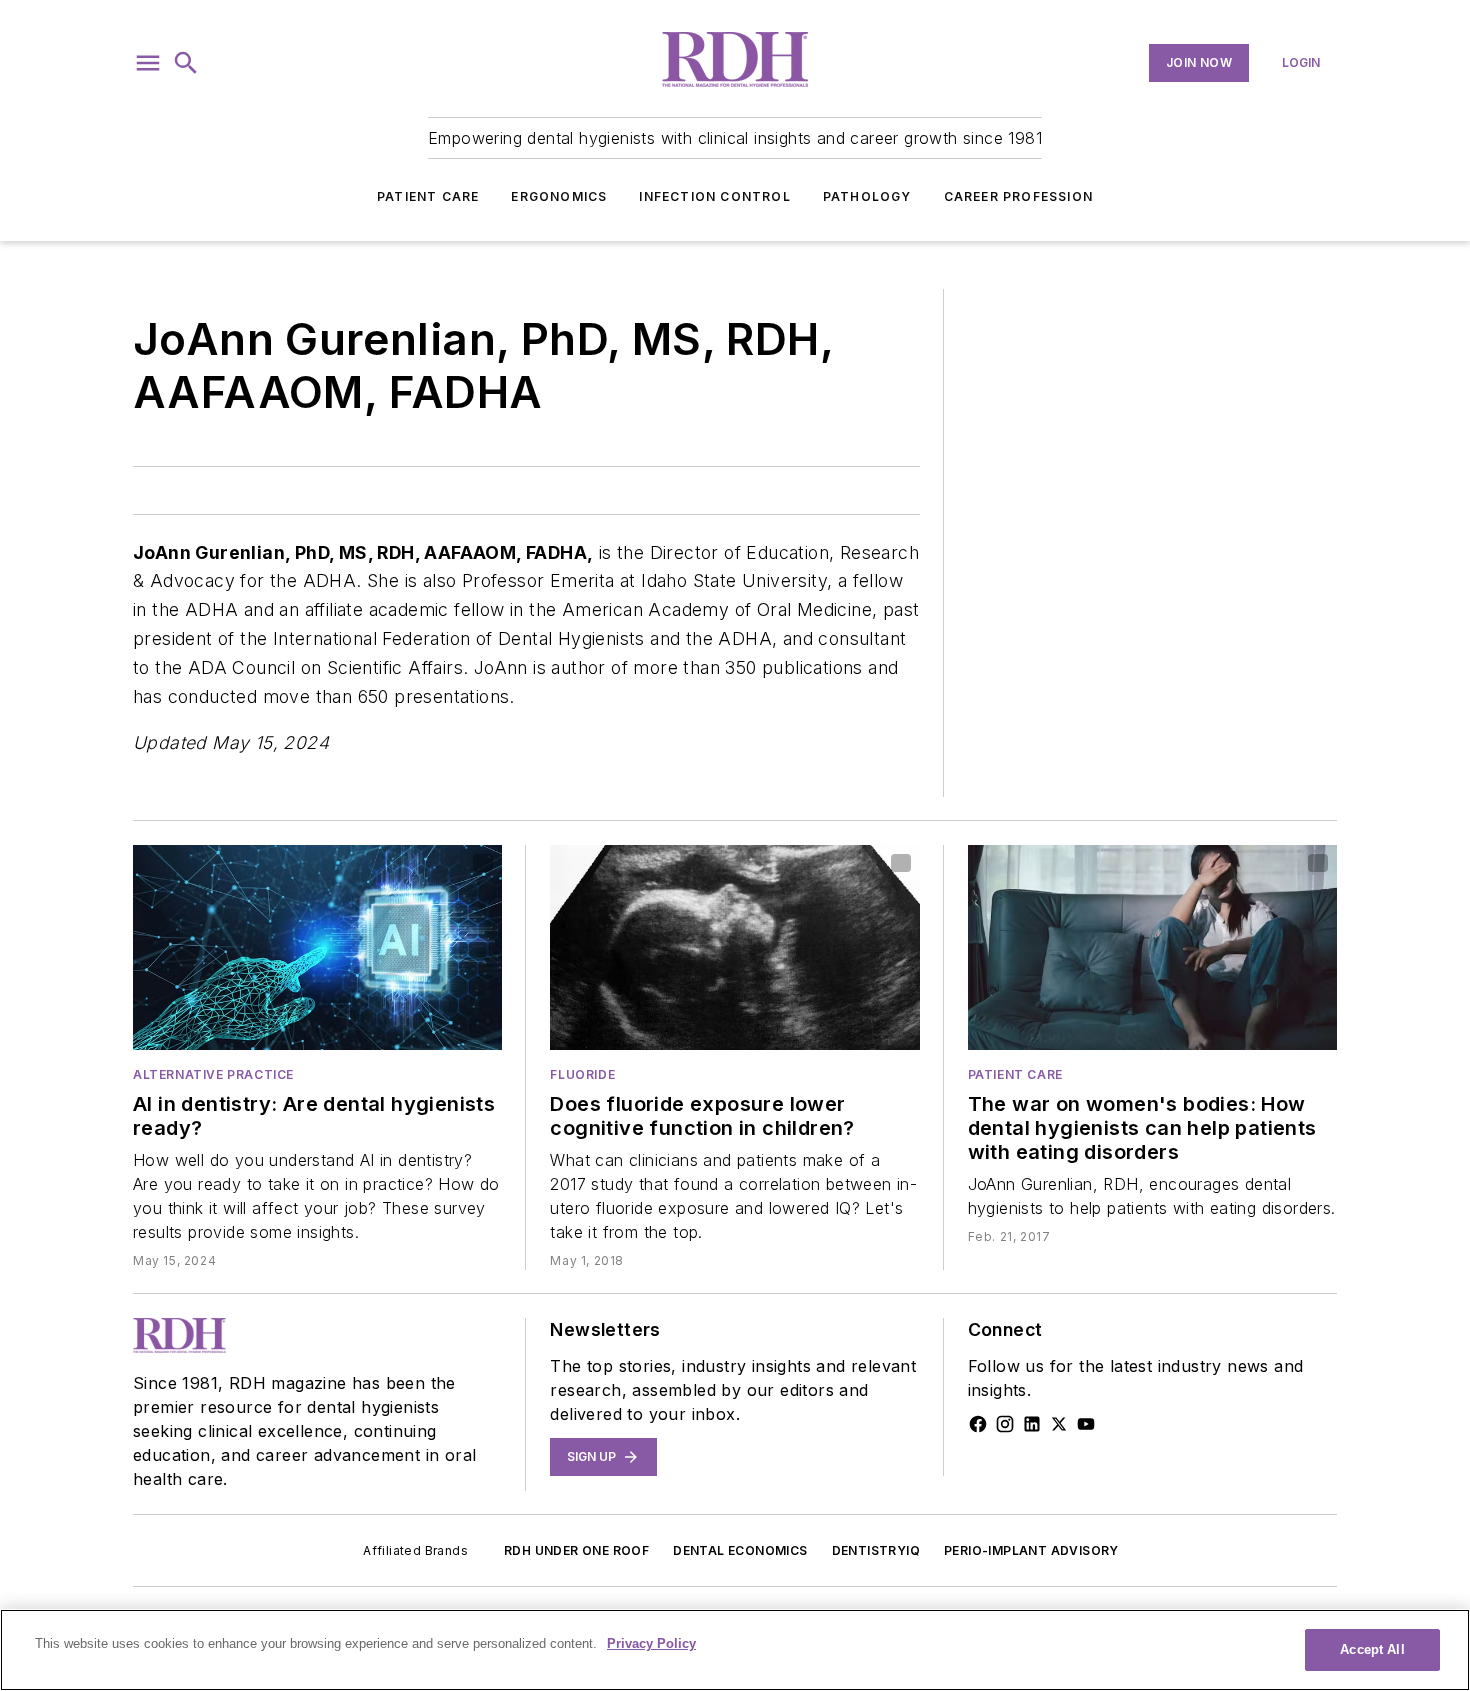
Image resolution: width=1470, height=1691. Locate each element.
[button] (148, 63)
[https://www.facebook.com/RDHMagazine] (978, 1424)
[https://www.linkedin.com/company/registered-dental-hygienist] (1032, 1424)
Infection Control (714, 196)
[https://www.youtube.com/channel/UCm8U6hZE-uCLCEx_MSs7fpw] (1086, 1424)
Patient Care (428, 196)
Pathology (867, 196)
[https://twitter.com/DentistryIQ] (1059, 1424)
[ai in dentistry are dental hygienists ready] (317, 947)
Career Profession (1018, 196)
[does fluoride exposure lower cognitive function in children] (734, 947)
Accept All (1372, 1649)
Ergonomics (559, 196)
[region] (735, 1650)
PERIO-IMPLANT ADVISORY (1031, 1550)
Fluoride (582, 1074)
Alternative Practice (213, 1074)
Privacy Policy (651, 1643)
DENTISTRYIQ (876, 1550)
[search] (186, 63)
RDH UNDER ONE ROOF (576, 1550)
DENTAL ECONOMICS (740, 1550)
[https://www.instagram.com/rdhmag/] (1005, 1424)
